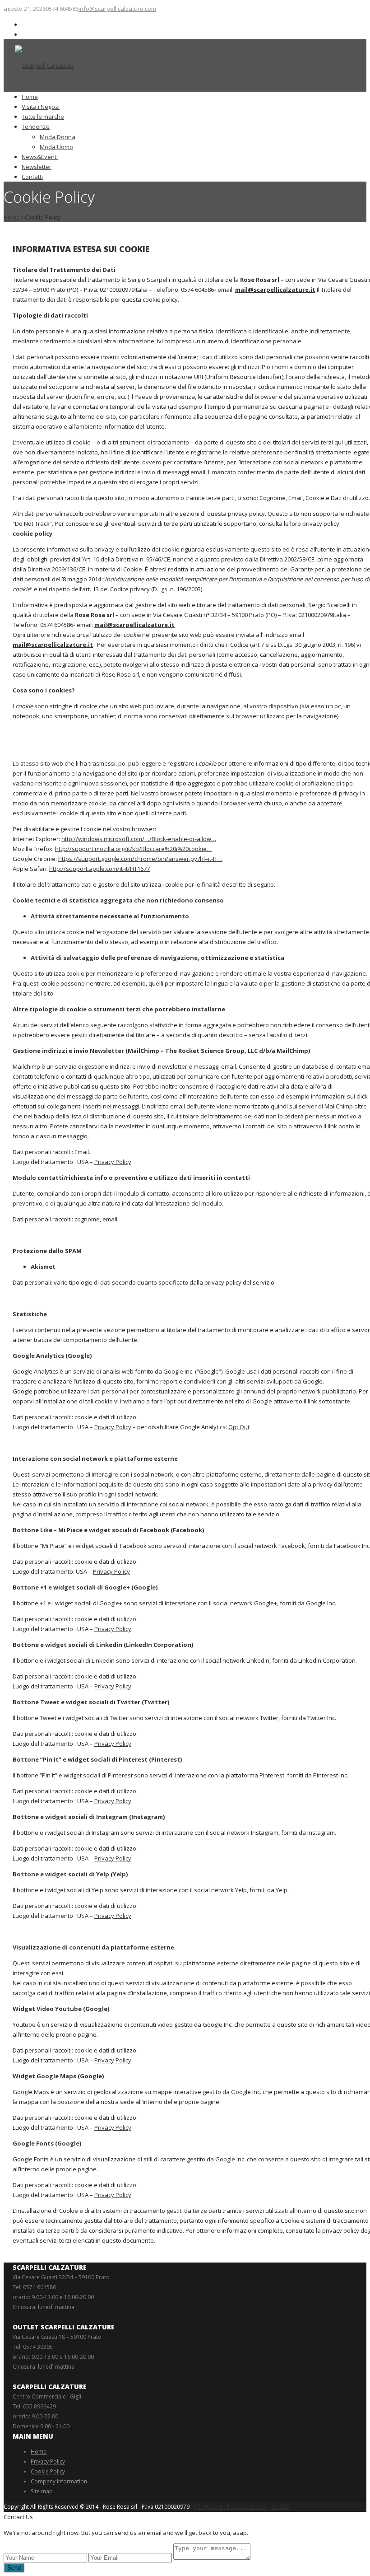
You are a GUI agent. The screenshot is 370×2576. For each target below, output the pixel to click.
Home (30, 97)
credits (280, 2507)
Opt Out (239, 1427)
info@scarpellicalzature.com (117, 9)
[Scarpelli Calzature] (44, 65)
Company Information (59, 2481)
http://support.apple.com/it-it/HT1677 (99, 869)
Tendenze (36, 126)
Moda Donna (58, 137)
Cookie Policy (48, 2471)
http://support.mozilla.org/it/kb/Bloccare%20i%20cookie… (133, 849)
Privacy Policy (113, 1162)
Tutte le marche (43, 117)
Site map (42, 2491)
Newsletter (37, 167)
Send (14, 2568)
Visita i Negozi (41, 107)
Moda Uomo (56, 147)
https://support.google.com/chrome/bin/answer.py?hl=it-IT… (140, 859)
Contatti (32, 177)
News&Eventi (40, 157)
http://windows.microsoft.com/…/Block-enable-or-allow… (139, 839)
